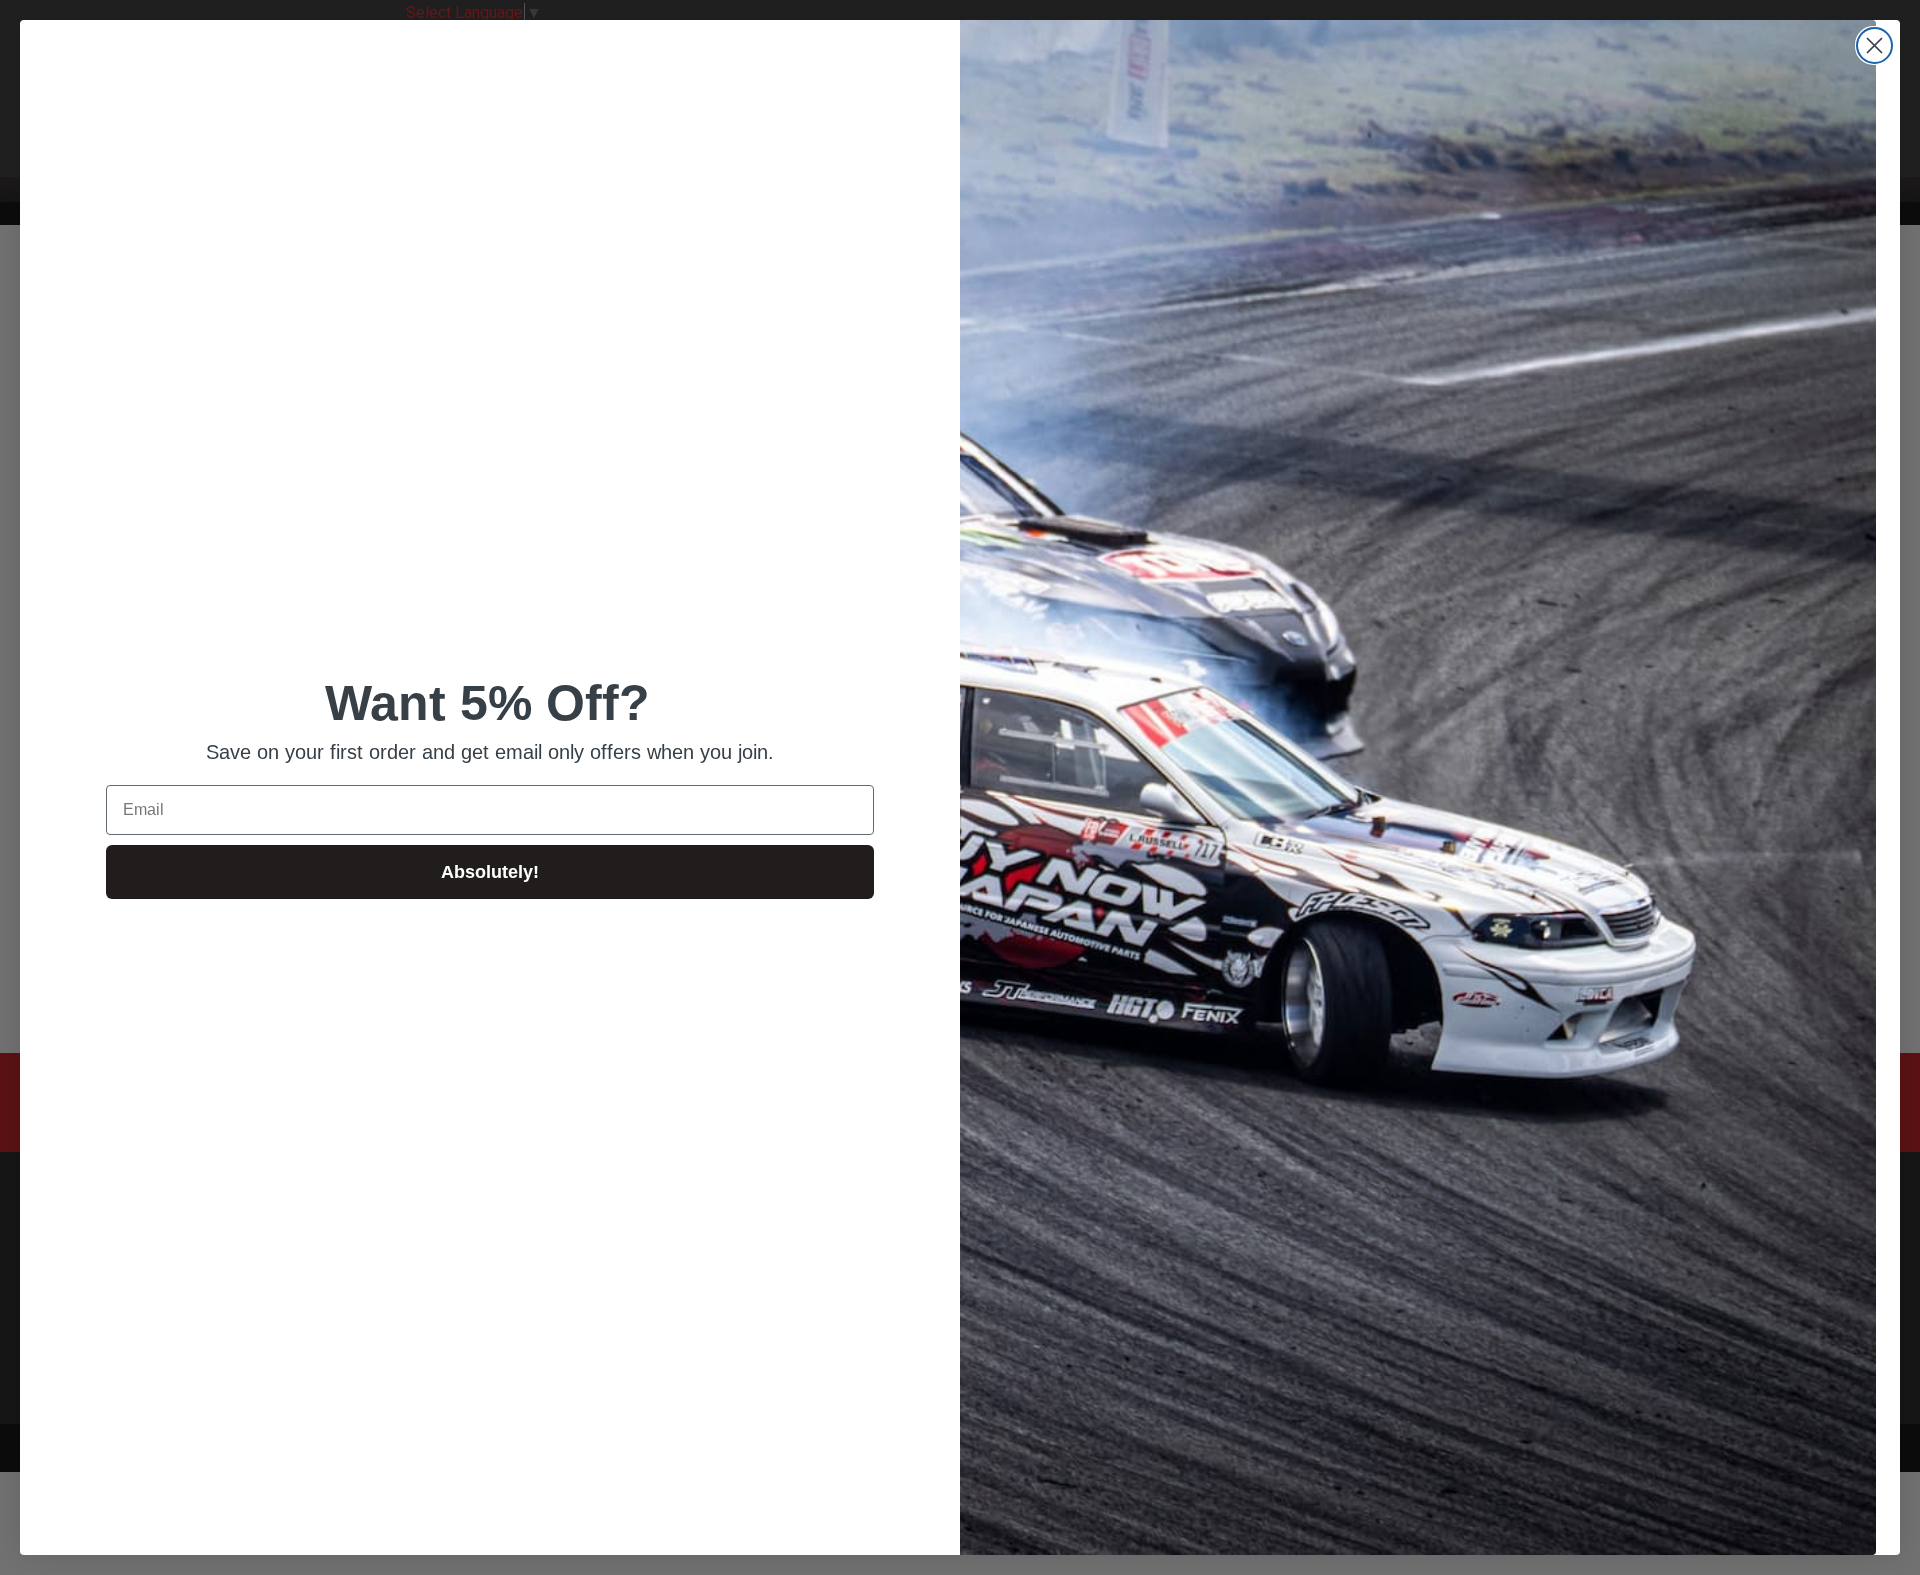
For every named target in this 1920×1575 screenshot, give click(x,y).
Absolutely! (490, 872)
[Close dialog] (1874, 45)
